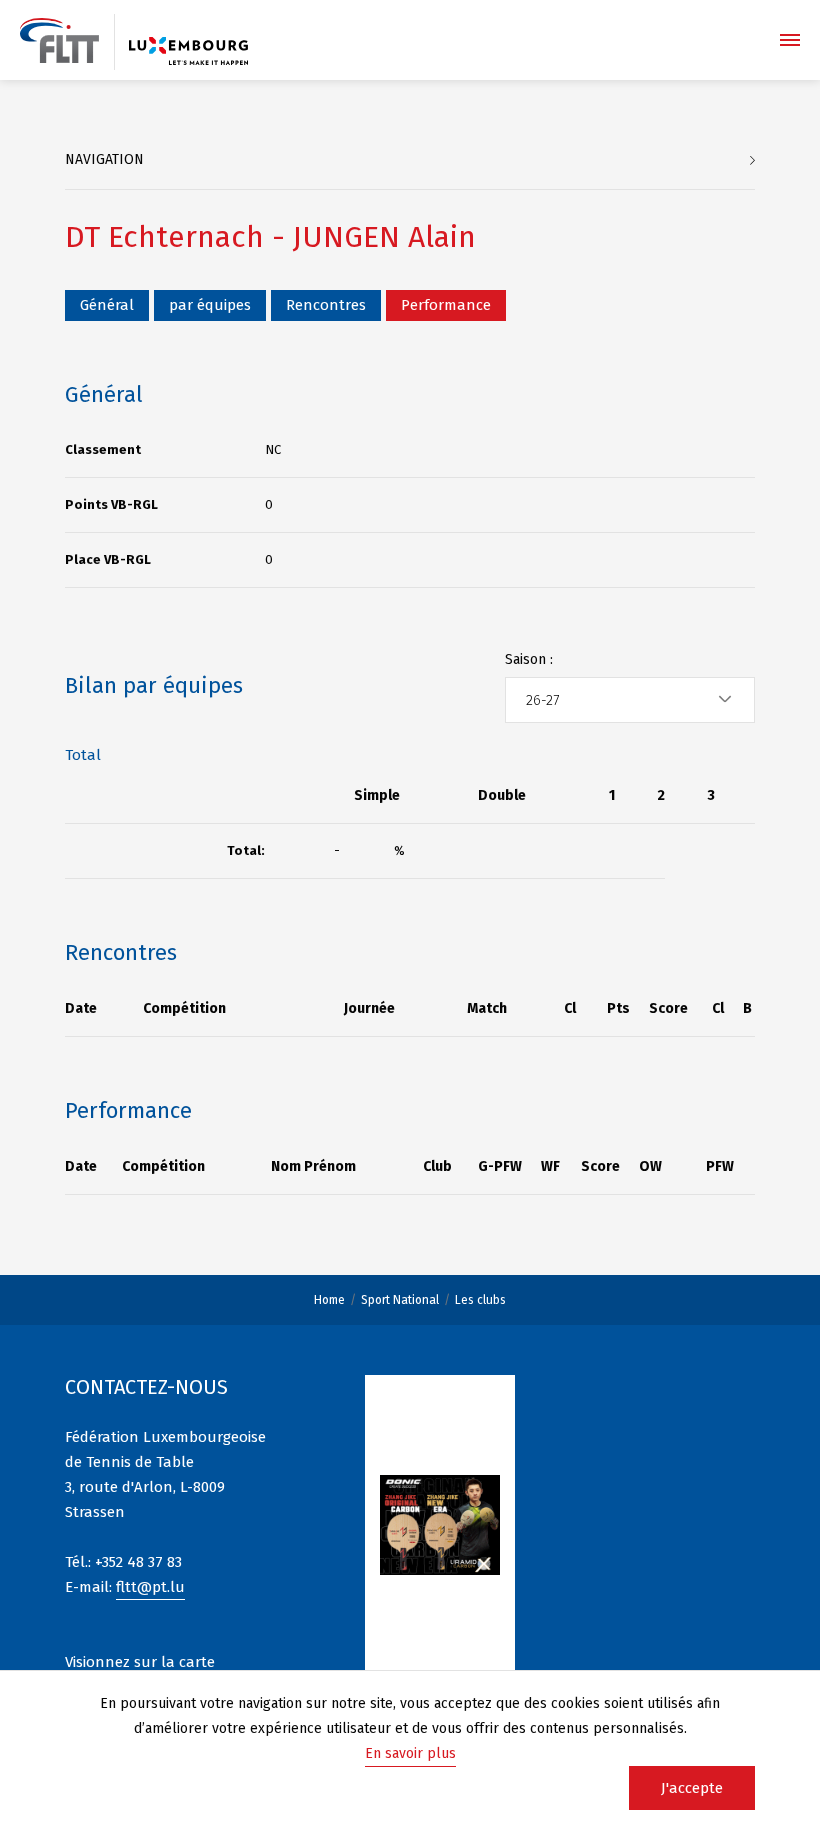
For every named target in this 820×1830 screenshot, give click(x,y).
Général (107, 305)
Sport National (400, 1300)
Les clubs (480, 1300)
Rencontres (326, 305)
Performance (446, 305)
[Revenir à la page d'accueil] (59, 40)
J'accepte (692, 1788)
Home (329, 1300)
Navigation (104, 159)
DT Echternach (164, 237)
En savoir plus (410, 1753)
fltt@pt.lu (150, 1587)
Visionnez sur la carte (140, 1662)
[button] (630, 700)
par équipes (210, 305)
